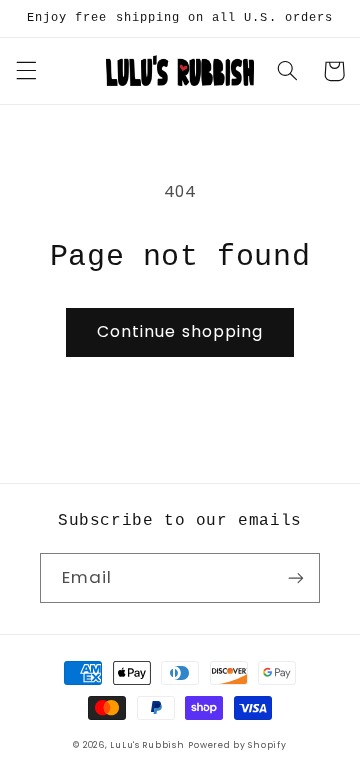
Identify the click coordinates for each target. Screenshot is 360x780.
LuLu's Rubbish (147, 745)
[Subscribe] (296, 577)
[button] (26, 71)
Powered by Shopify (237, 745)
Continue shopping (180, 331)
